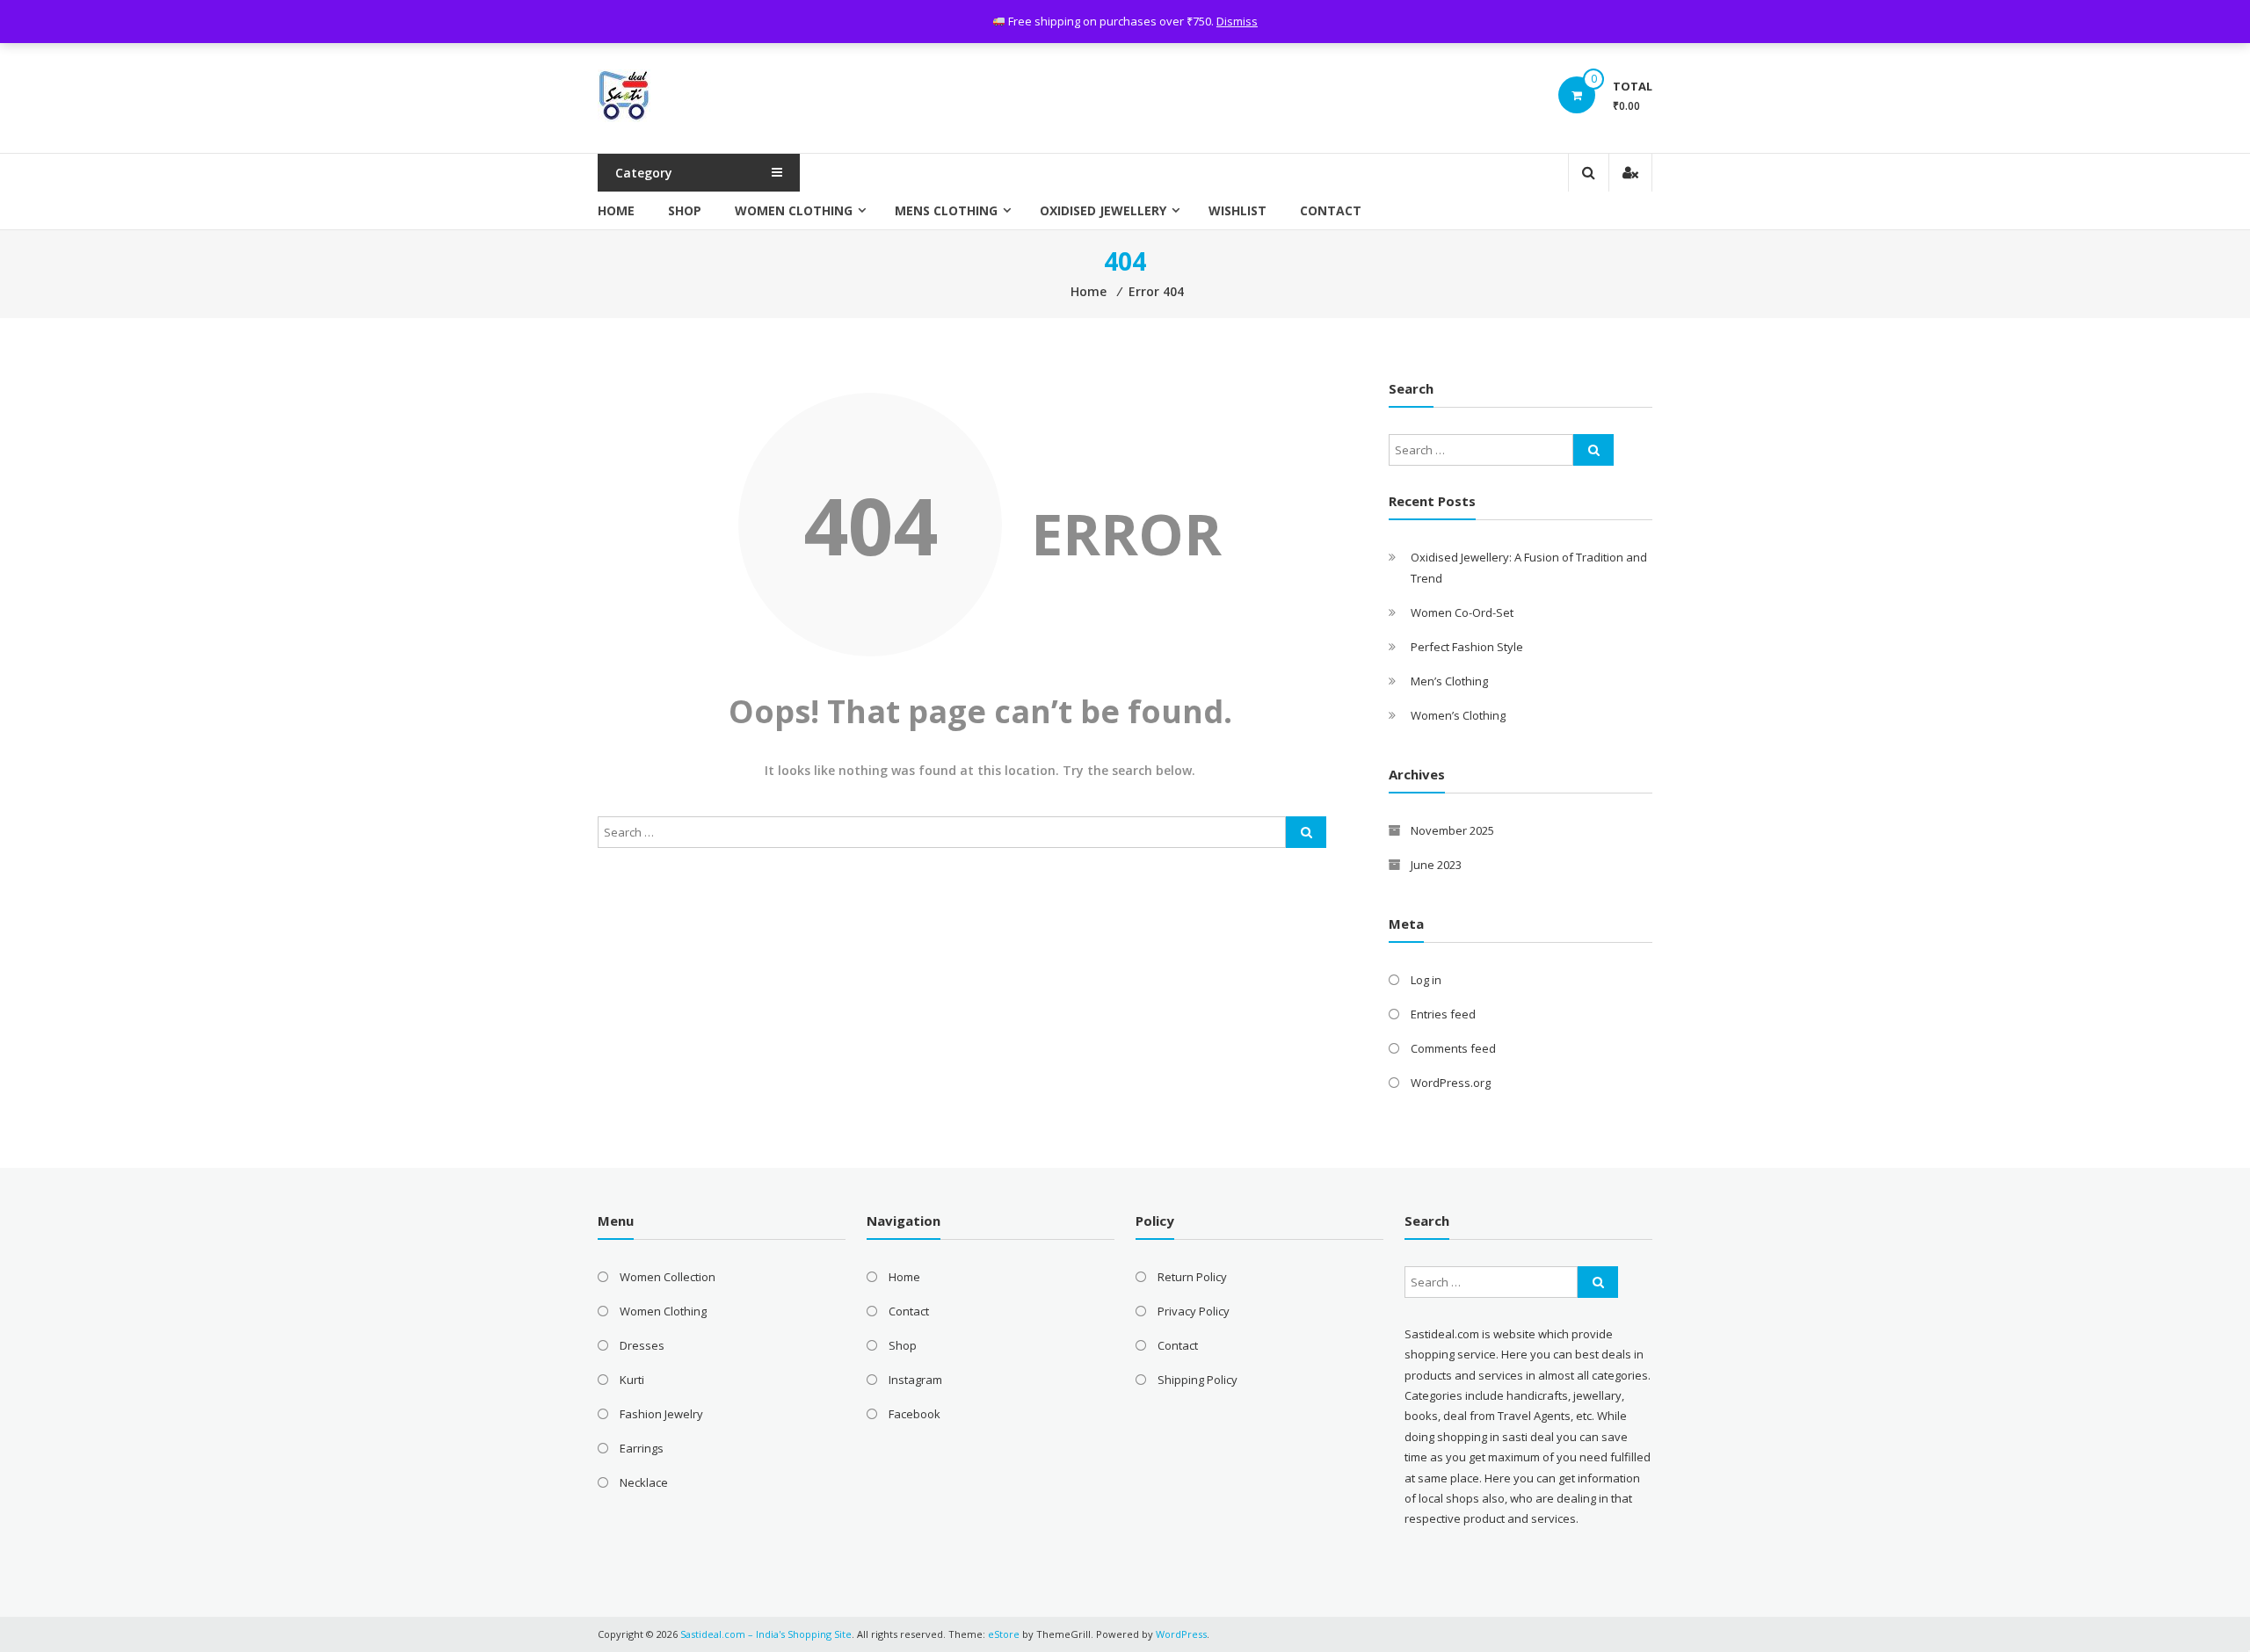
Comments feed (1453, 1048)
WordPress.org (1451, 1083)
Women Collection (668, 1277)
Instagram (915, 1380)
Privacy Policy (1194, 1311)
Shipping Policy (1198, 1380)
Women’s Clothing (1458, 715)
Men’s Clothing (1449, 681)
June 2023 (1436, 865)
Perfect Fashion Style (1467, 647)
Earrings (642, 1448)
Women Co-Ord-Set (1462, 612)
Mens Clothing (946, 210)
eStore (1004, 1634)
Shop (685, 210)
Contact (1331, 210)
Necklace (644, 1482)
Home (616, 210)
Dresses (642, 1345)
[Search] (1306, 832)
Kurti (632, 1380)
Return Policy (1192, 1277)
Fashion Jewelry (661, 1414)
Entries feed (1443, 1014)
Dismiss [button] (1237, 21)
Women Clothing (794, 210)
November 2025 (1452, 830)
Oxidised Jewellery (1103, 210)
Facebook (915, 1414)
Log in (1426, 980)
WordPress (1181, 1634)
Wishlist (1237, 210)
